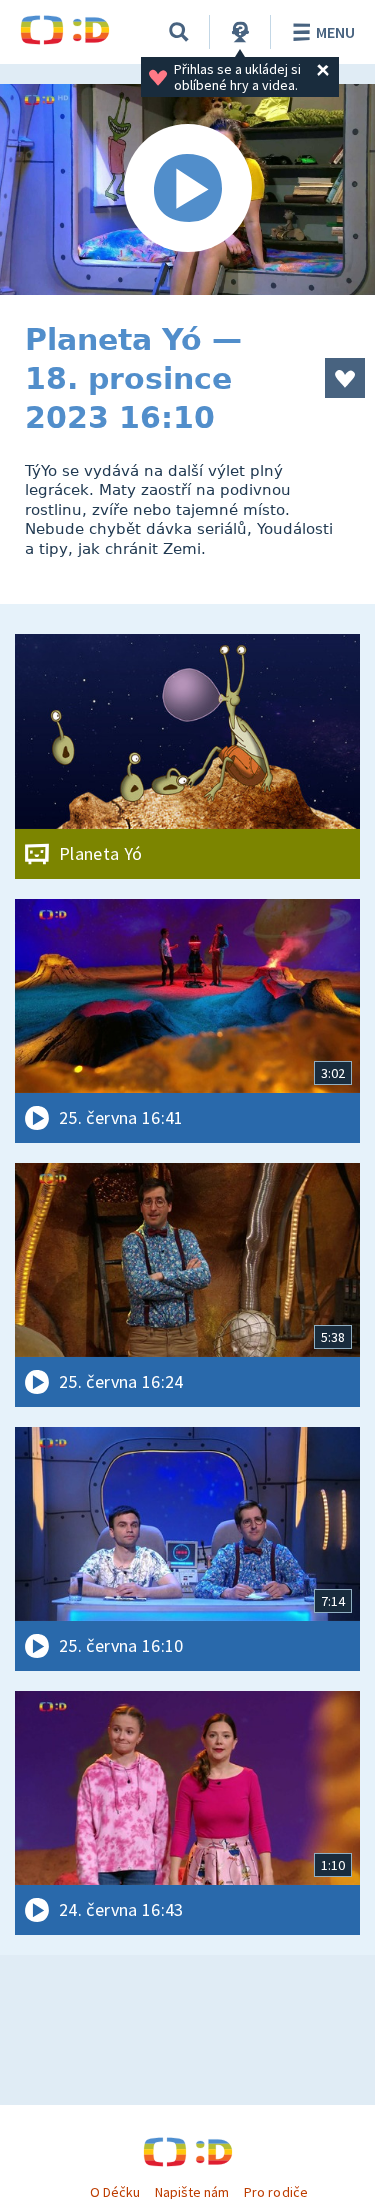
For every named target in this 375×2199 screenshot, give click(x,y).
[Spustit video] (187, 189)
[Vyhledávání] (179, 32)
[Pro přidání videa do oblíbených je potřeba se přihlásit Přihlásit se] (345, 378)
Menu (335, 32)
